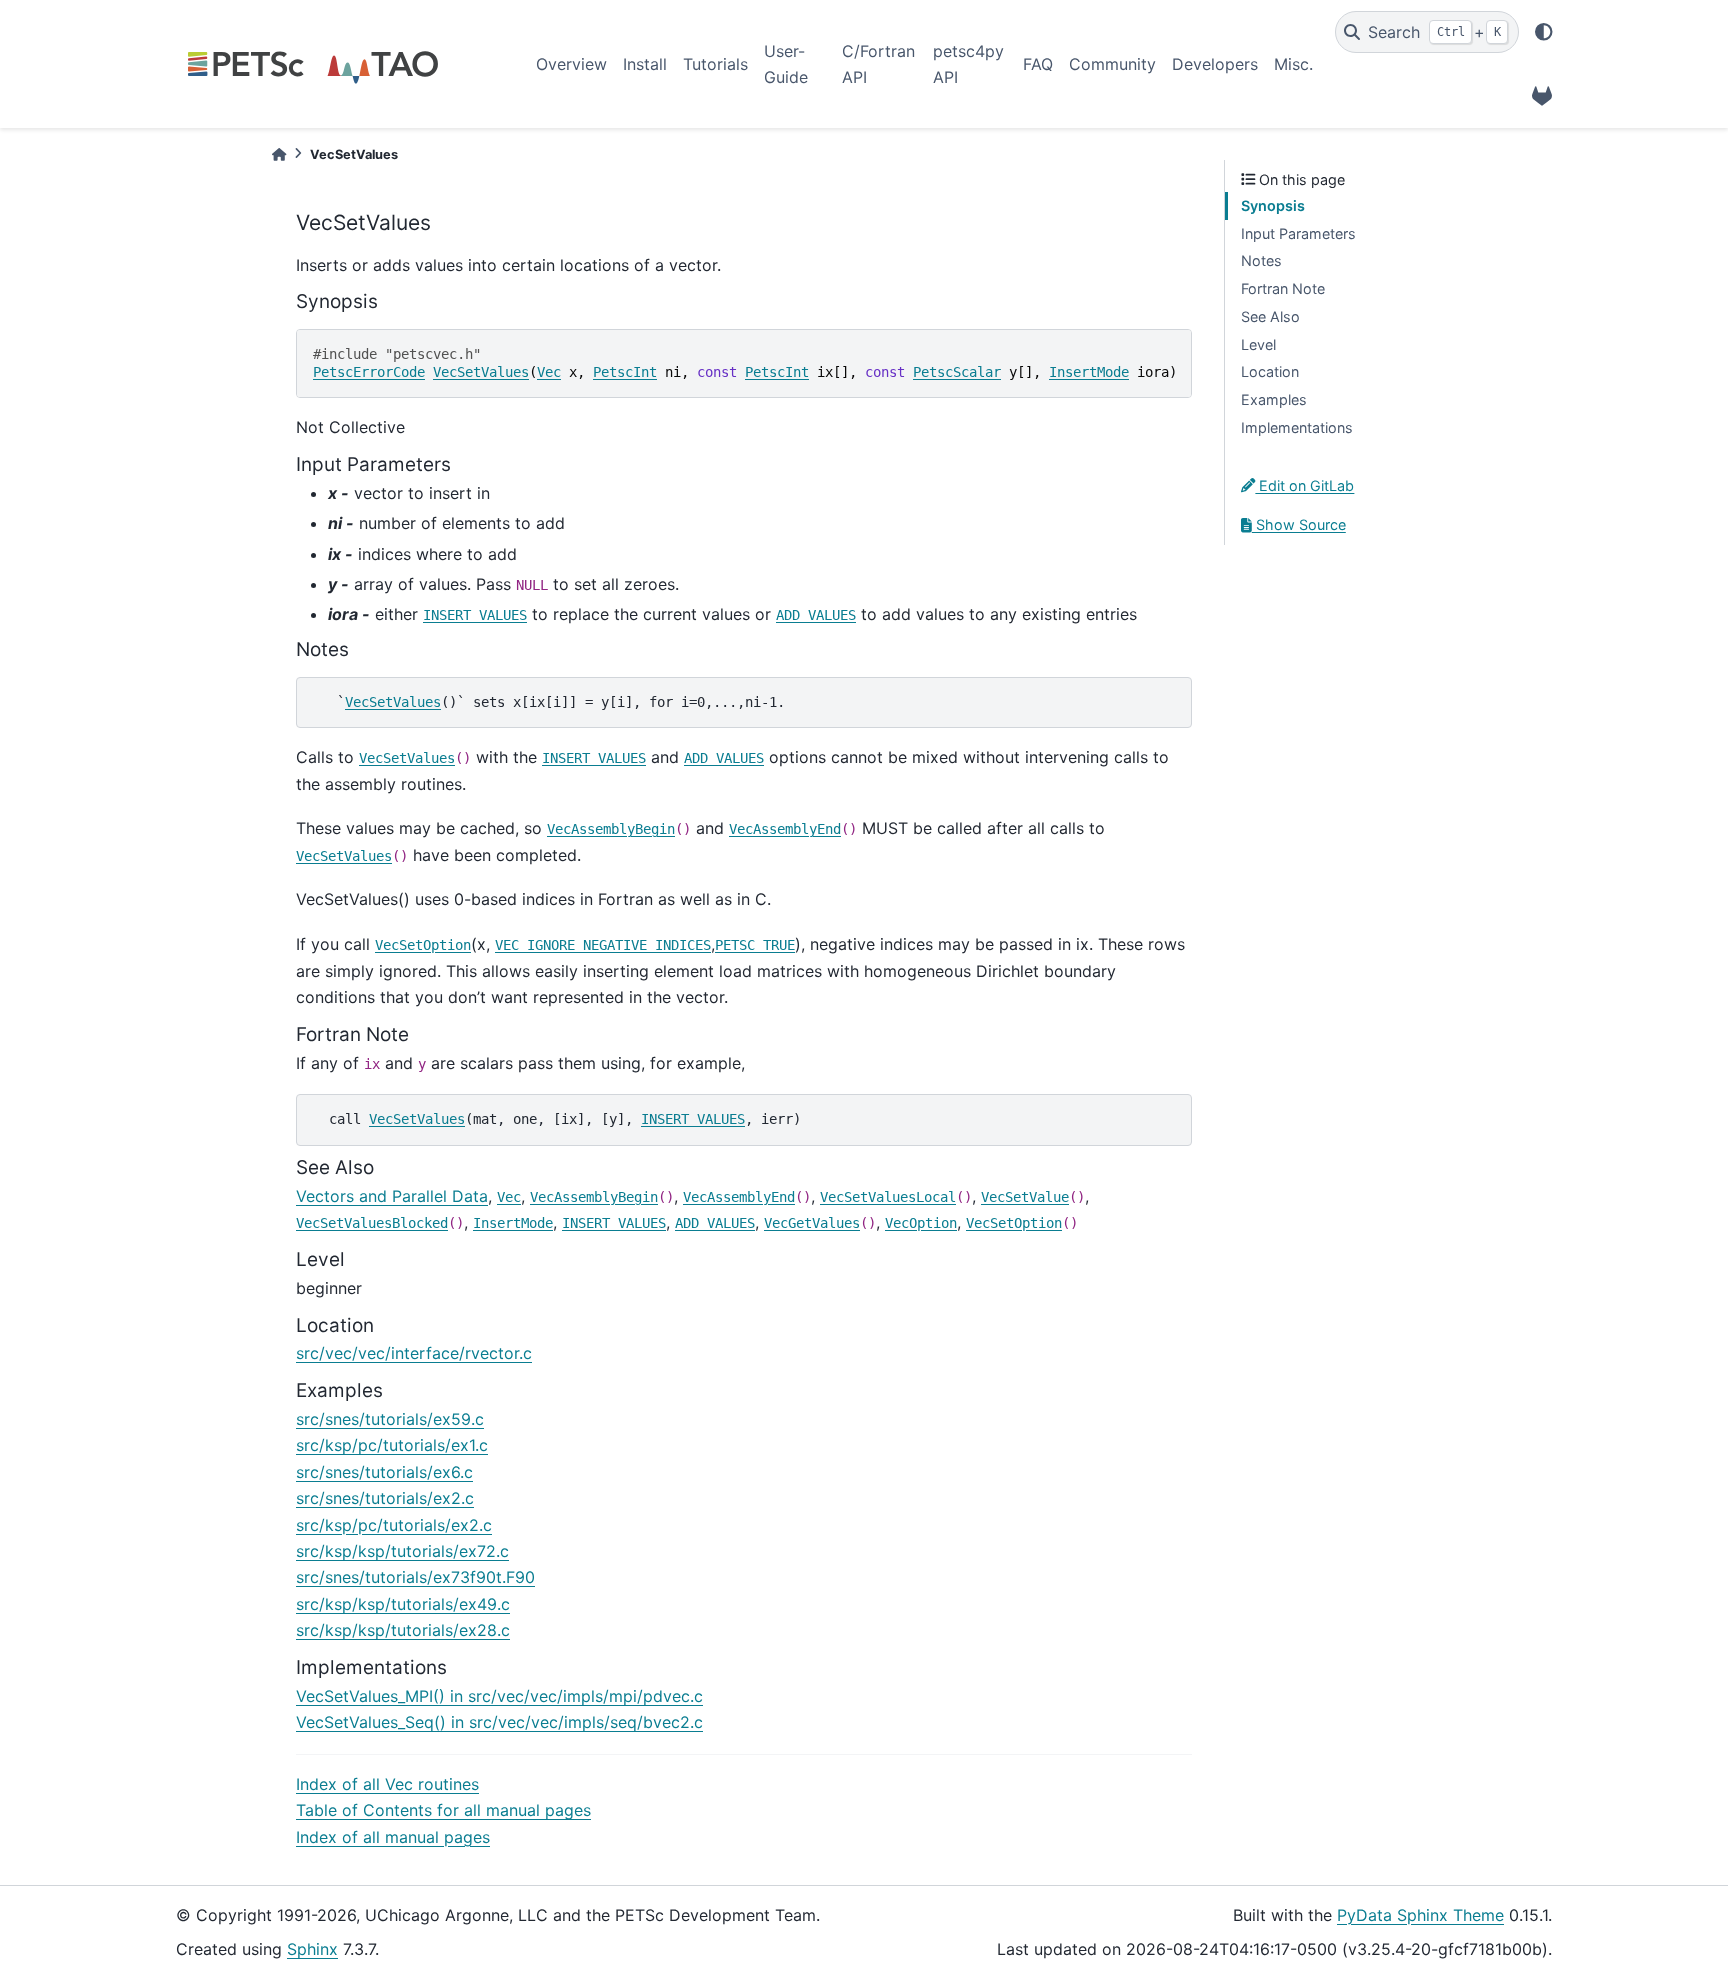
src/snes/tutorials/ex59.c (390, 1419)
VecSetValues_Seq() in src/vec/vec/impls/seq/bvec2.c (499, 1722)
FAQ (1038, 64)
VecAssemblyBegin (611, 829)
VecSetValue (1025, 1197)
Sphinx (312, 1949)
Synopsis (1273, 205)
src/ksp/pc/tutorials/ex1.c (392, 1445)
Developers (1215, 64)
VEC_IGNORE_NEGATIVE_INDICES (603, 945)
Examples (1274, 399)
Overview (571, 64)
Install (645, 64)
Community (1112, 64)
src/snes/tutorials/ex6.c (384, 1472)
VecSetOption (423, 945)
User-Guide (786, 64)
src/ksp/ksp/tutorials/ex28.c (403, 1630)
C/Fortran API (878, 64)
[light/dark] (1544, 32)
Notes (1261, 260)
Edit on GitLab (1304, 485)
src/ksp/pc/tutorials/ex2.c (394, 1525)
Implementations (1297, 427)
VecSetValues (481, 372)
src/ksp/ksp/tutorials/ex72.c (402, 1551)
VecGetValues (812, 1223)
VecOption (921, 1223)
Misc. (1293, 64)
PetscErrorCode (369, 372)
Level (1258, 344)
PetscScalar (957, 372)
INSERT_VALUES (475, 615)
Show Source (1299, 524)
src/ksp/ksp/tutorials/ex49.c (403, 1604)
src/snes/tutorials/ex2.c (385, 1498)
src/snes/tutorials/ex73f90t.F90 (415, 1577)
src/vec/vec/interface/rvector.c (414, 1353)
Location (1270, 371)
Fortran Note (1283, 288)
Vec (549, 372)
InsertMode (1089, 372)
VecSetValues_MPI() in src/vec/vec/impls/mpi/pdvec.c (499, 1696)
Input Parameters (1298, 233)
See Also (1270, 316)
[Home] (279, 154)
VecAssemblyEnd (785, 829)
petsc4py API (968, 64)
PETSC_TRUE (755, 945)
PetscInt (625, 372)
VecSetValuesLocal (888, 1197)
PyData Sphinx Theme (1420, 1915)
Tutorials (715, 64)
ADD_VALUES (816, 615)
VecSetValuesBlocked (372, 1223)
